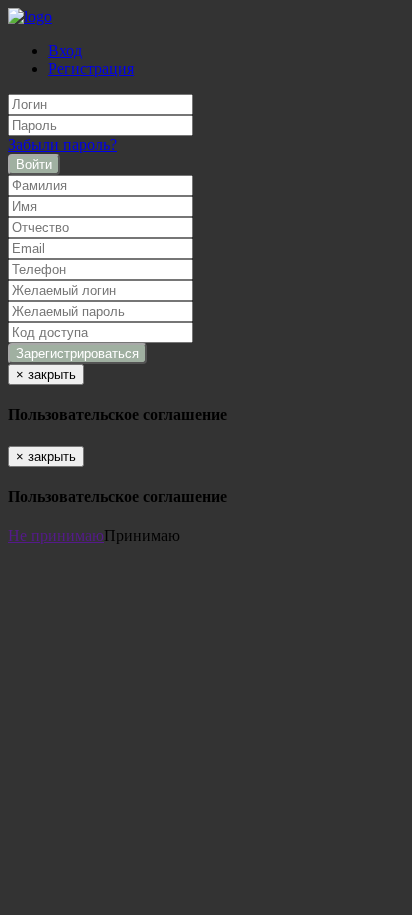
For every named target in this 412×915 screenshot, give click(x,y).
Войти (34, 164)
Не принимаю (56, 535)
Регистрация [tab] (91, 68)
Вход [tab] (65, 50)
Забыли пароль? (62, 144)
